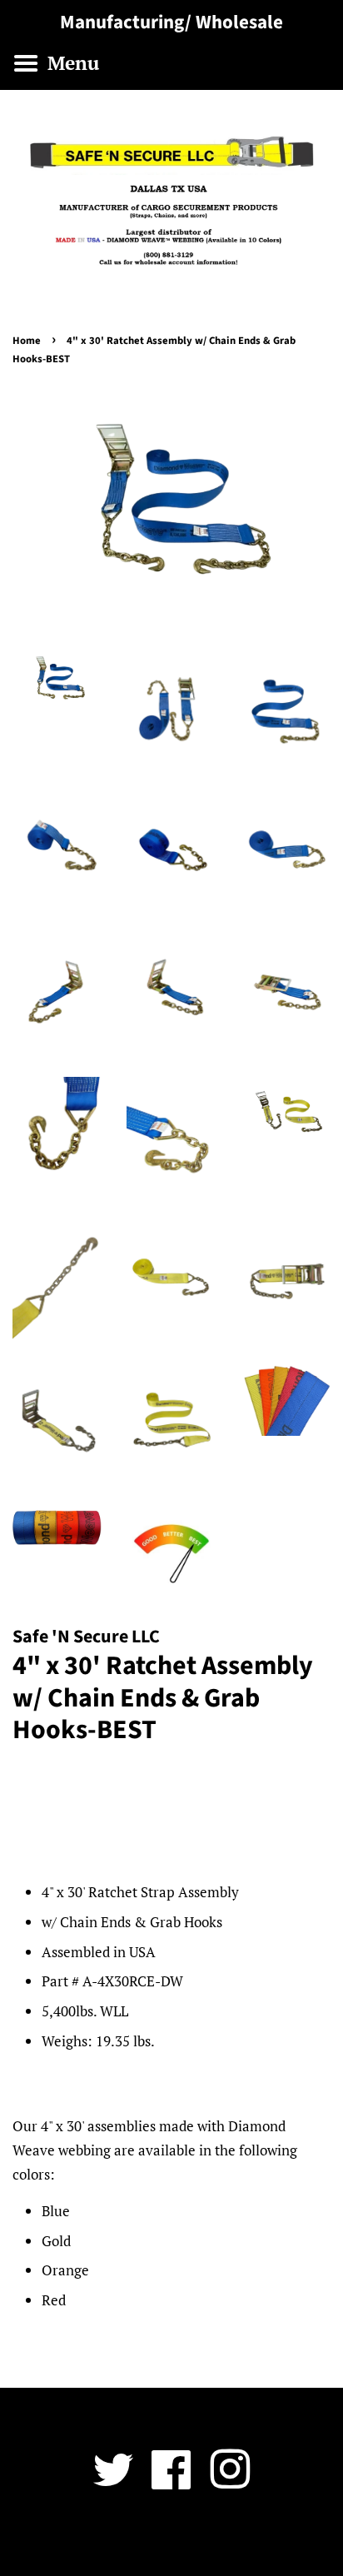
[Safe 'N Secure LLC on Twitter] (113, 2481)
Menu (71, 63)
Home (27, 341)
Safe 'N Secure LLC (165, 2540)
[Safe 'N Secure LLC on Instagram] (230, 2481)
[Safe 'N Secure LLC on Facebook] (171, 2481)
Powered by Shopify (269, 2540)
